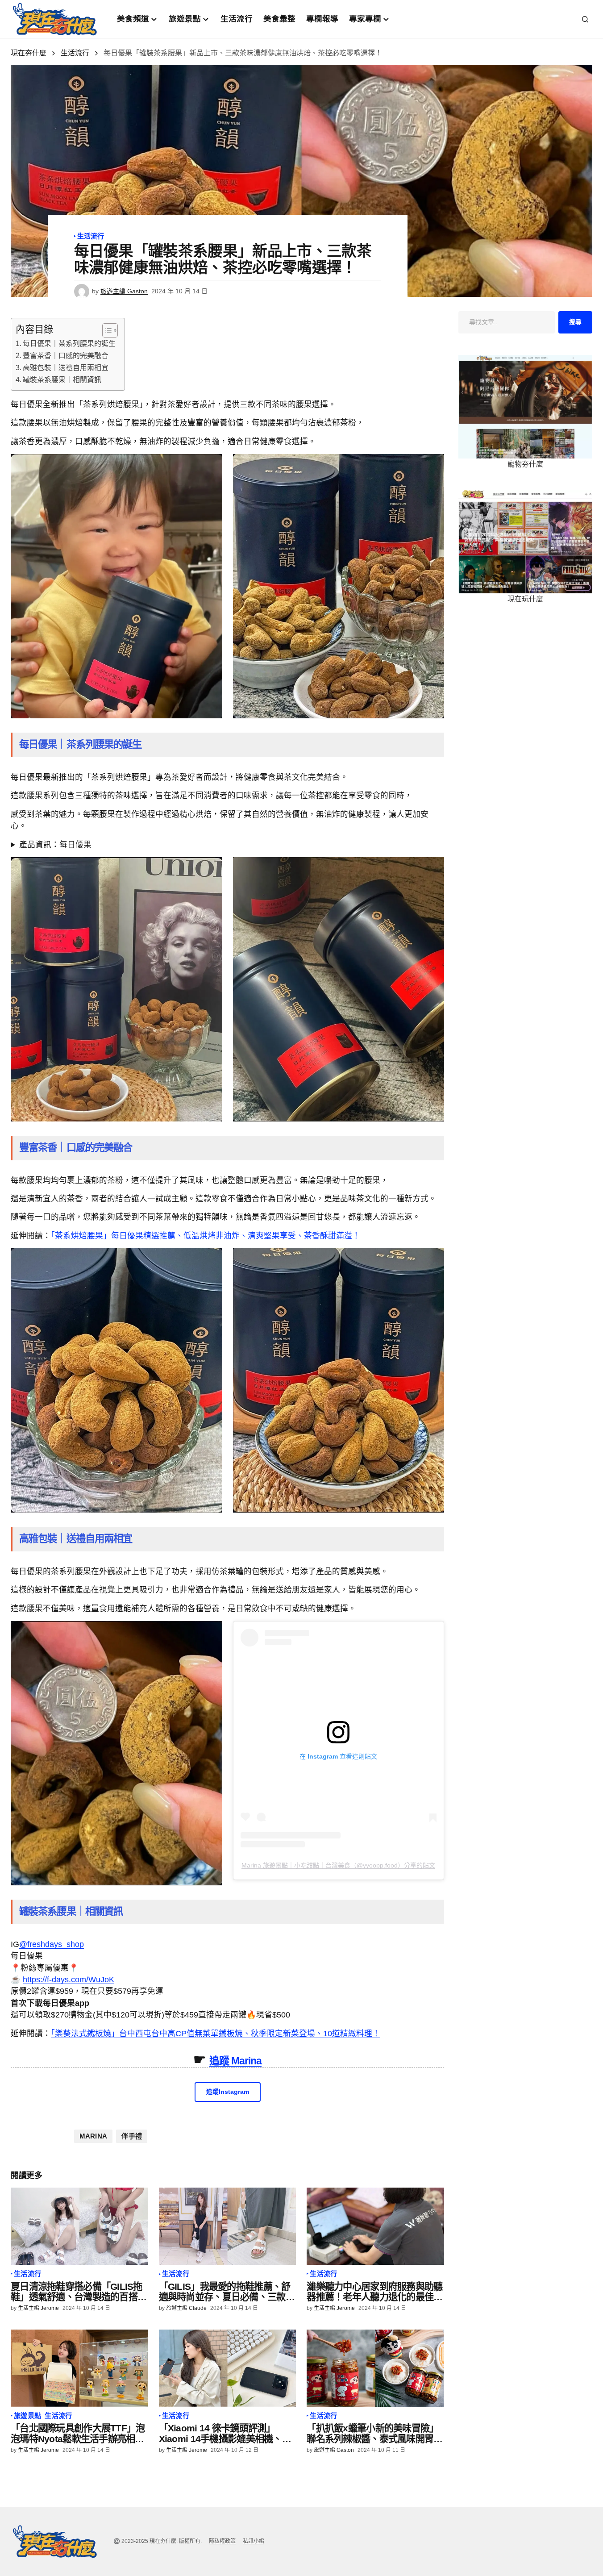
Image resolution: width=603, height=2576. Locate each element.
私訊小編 (254, 2541)
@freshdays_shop (52, 1944)
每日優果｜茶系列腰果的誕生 (69, 344)
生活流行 (75, 53)
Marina (94, 2136)
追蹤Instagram (228, 2092)
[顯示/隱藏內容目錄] (106, 330)
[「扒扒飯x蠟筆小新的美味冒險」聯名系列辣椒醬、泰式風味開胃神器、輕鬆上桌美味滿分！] (375, 2368)
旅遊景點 (27, 2416)
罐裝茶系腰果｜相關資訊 (62, 380)
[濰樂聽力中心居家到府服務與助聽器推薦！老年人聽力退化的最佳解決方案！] (375, 2226)
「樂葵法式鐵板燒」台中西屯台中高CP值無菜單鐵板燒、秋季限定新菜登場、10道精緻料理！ (216, 2034)
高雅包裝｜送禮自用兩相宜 (66, 368)
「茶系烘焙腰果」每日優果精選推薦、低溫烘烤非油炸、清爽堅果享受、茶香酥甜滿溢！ (206, 1236)
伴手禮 (132, 2136)
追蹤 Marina (236, 2061)
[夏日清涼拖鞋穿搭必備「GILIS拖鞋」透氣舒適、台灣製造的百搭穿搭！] (79, 2226)
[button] (585, 19)
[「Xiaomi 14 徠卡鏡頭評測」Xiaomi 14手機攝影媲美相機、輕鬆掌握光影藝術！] (228, 2368)
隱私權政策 (222, 2541)
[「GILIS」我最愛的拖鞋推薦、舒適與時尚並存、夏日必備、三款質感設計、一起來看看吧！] (228, 2226)
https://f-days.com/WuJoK (69, 1980)
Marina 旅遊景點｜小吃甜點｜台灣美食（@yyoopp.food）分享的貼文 (338, 1865)
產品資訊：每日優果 (55, 845)
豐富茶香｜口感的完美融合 (66, 356)
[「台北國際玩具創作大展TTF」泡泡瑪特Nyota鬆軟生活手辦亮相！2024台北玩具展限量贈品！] (79, 2368)
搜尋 (575, 322)
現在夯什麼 (29, 53)
